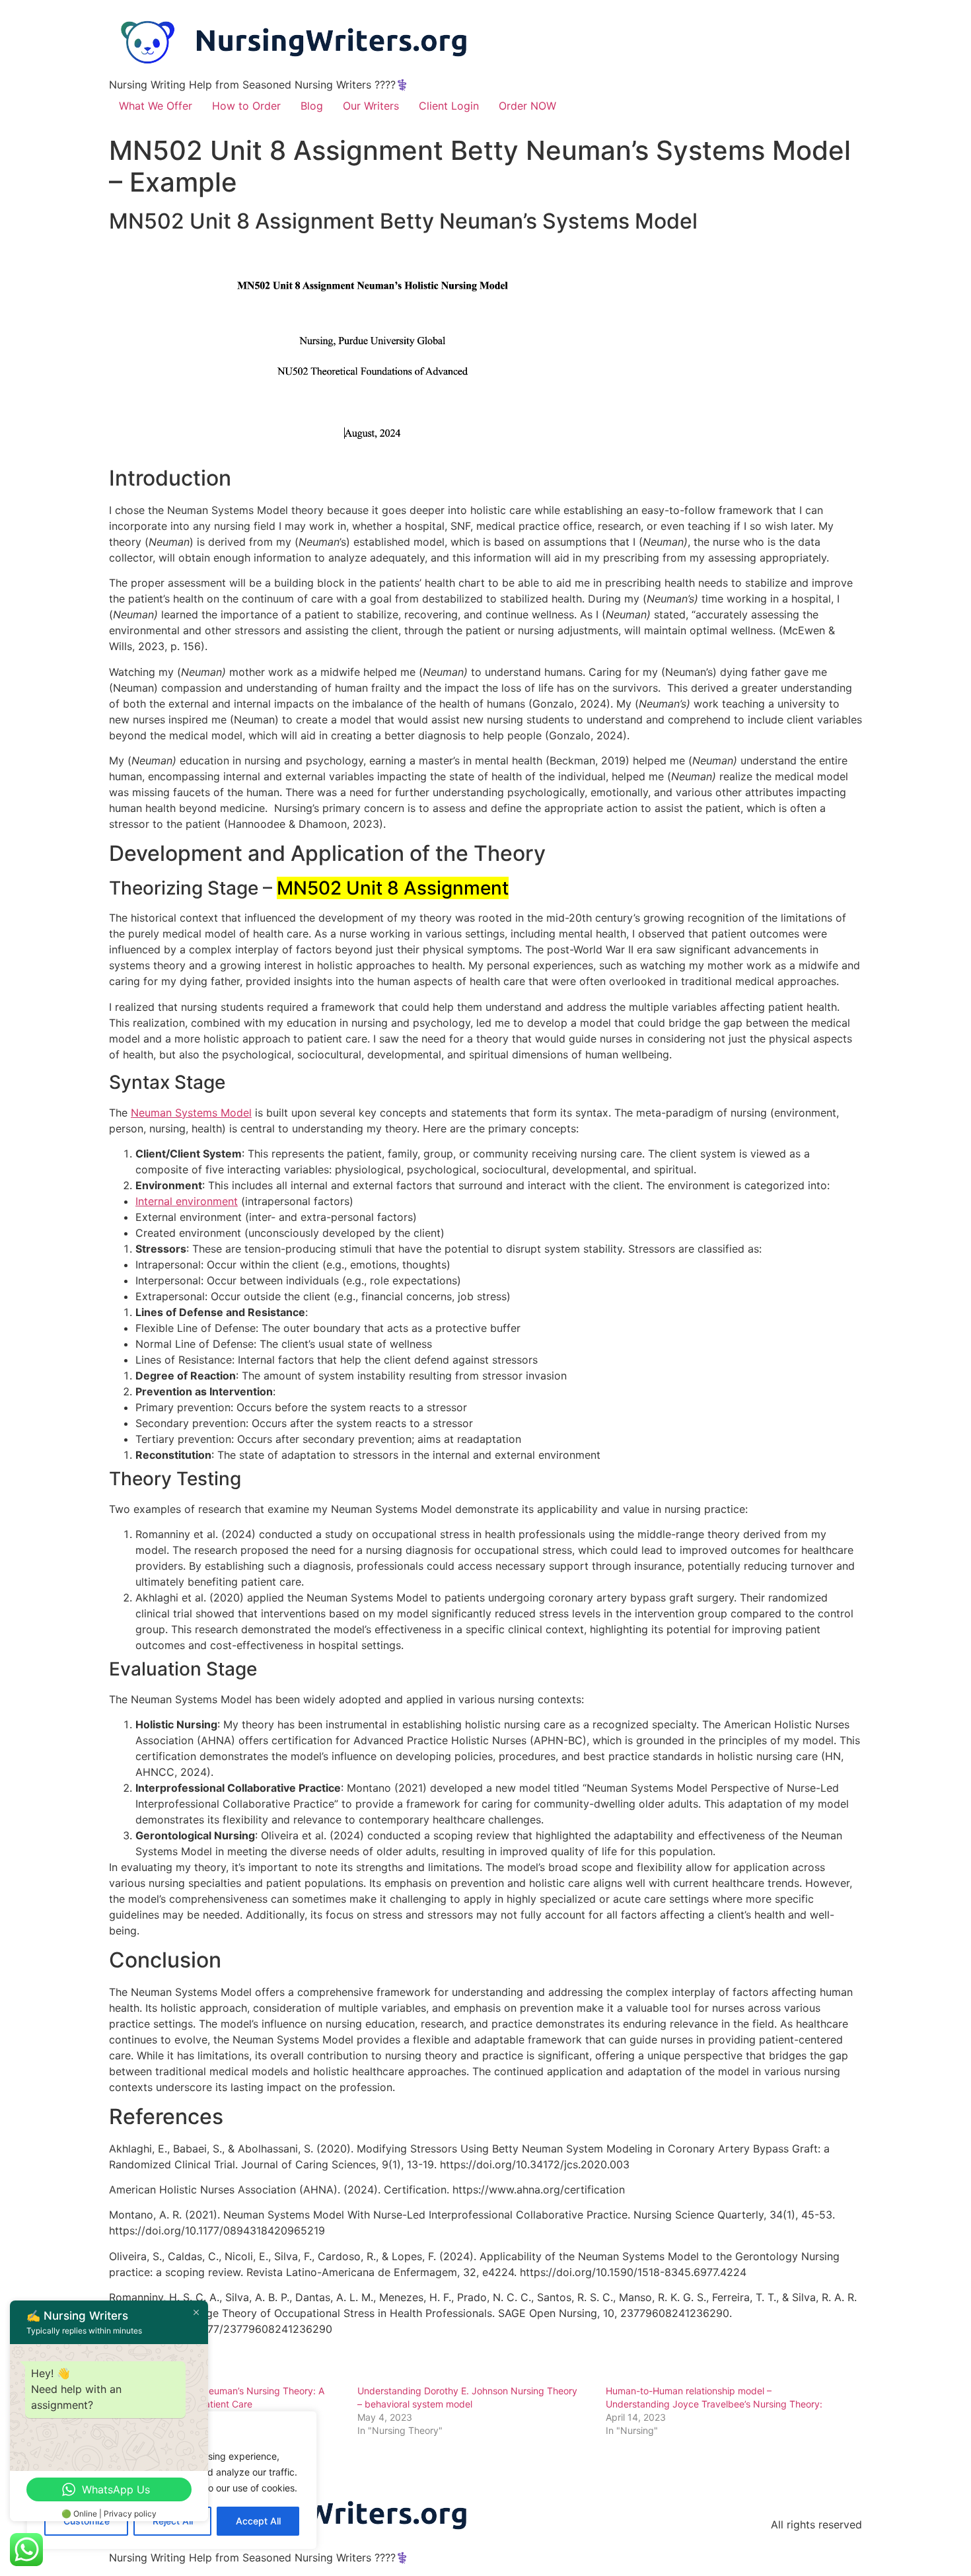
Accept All (258, 2521)
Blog (312, 106)
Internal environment (187, 1201)
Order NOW (527, 106)
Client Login (449, 106)
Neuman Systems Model (191, 1113)
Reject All (173, 2521)
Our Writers (371, 106)
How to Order (246, 106)
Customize (87, 2521)
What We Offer (156, 106)
